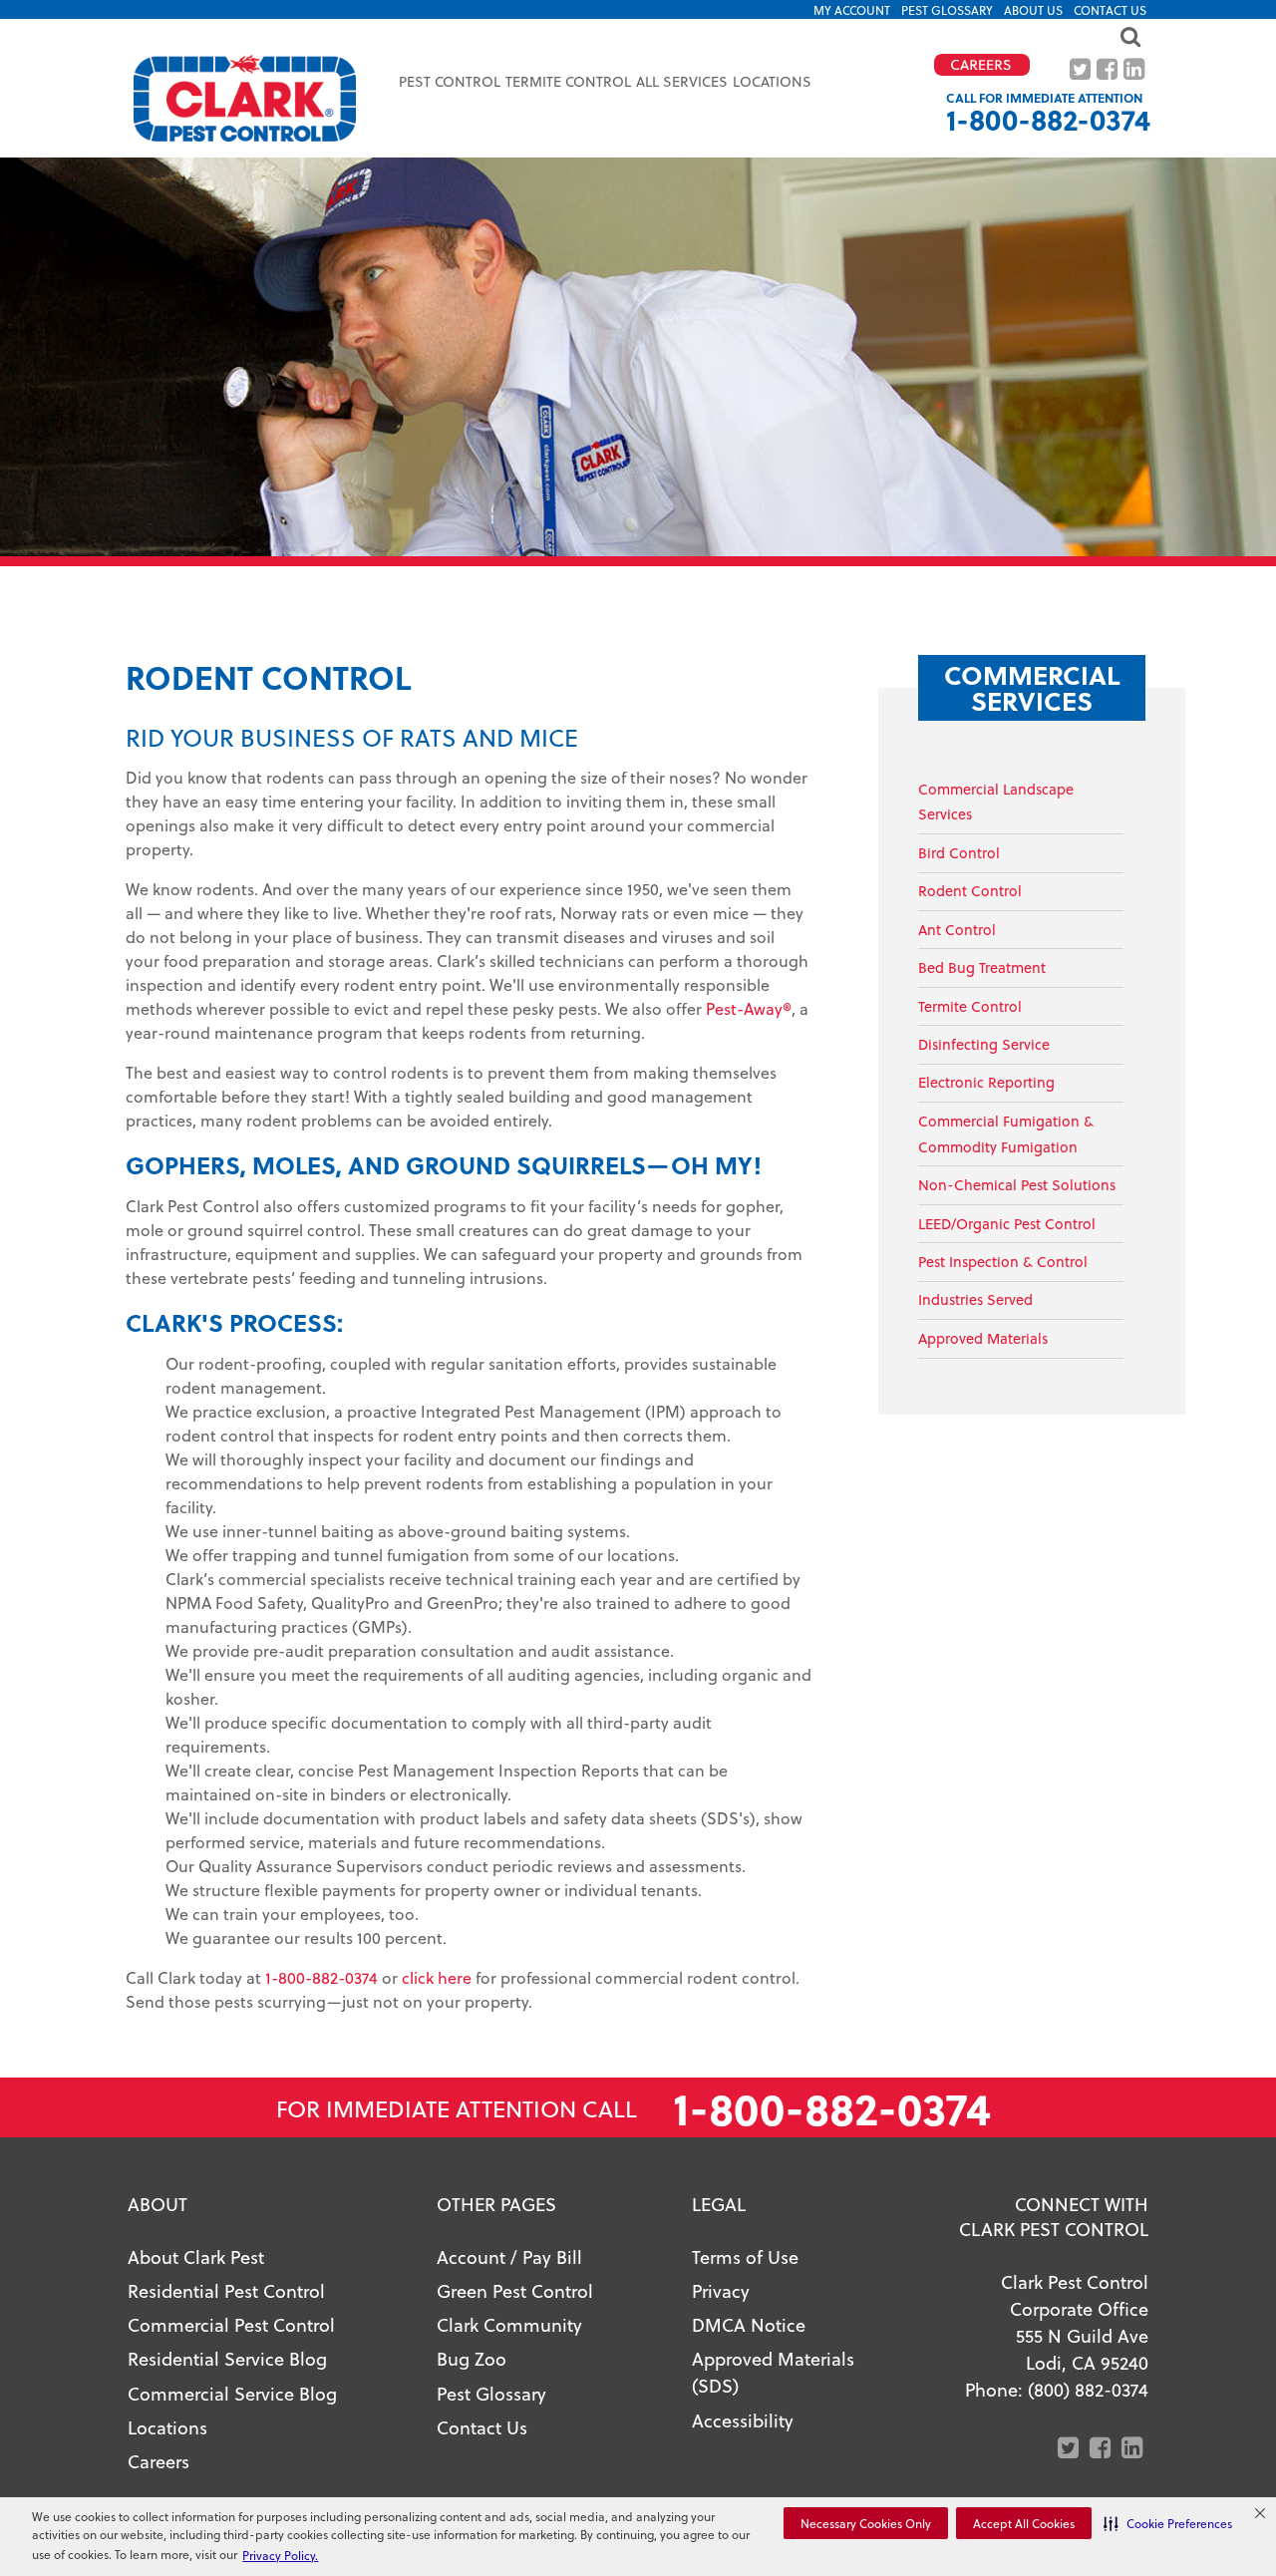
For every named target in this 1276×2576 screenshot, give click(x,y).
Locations (772, 81)
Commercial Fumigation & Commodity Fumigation (1006, 1134)
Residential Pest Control (226, 2290)
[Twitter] (1082, 69)
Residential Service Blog (227, 2358)
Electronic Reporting (986, 1082)
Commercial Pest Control (231, 2324)
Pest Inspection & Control (1003, 1262)
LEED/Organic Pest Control (1007, 1224)
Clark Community (509, 2324)
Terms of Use (745, 2256)
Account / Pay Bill (509, 2256)
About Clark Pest (196, 2256)
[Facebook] (1109, 69)
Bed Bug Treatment (982, 967)
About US (1033, 10)
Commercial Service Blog (232, 2393)
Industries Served (975, 1299)
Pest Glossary (947, 10)
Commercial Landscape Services (996, 802)
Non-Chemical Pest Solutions (1017, 1185)
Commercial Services (1032, 687)
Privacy (721, 2290)
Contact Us (1110, 10)
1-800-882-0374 (1048, 119)
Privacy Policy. (280, 2555)
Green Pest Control (515, 2290)
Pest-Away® (749, 1008)
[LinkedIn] (1136, 69)
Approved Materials (983, 1338)
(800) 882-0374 (1088, 2389)
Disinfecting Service (984, 1044)
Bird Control (959, 853)
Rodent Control (970, 891)
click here (437, 1977)
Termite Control (970, 1006)
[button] (1168, 2523)
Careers (159, 2461)
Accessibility (743, 2420)
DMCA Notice (749, 2324)
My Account (852, 10)
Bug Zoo (472, 2358)
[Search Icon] (638, 36)
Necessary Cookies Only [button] (866, 2523)
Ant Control (957, 930)
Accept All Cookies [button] (1024, 2523)
